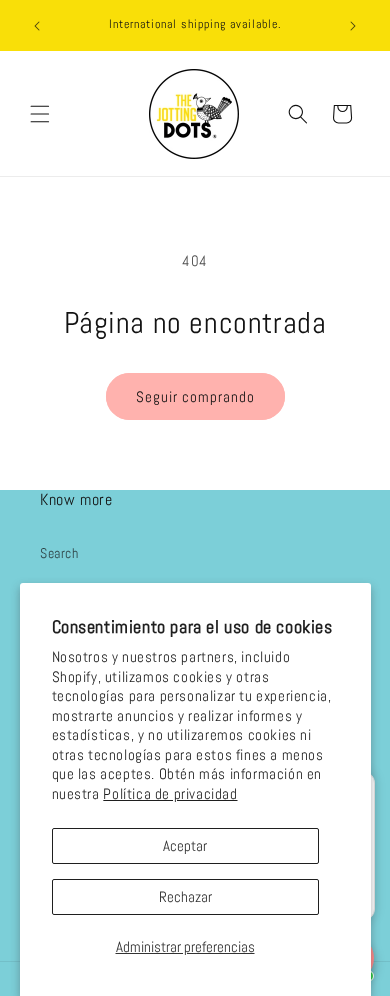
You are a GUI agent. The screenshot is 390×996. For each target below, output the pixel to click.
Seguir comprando (195, 396)
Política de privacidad (170, 793)
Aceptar (185, 845)
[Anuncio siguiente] (353, 26)
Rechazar (185, 896)
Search (59, 553)
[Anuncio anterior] (37, 26)
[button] (40, 114)
